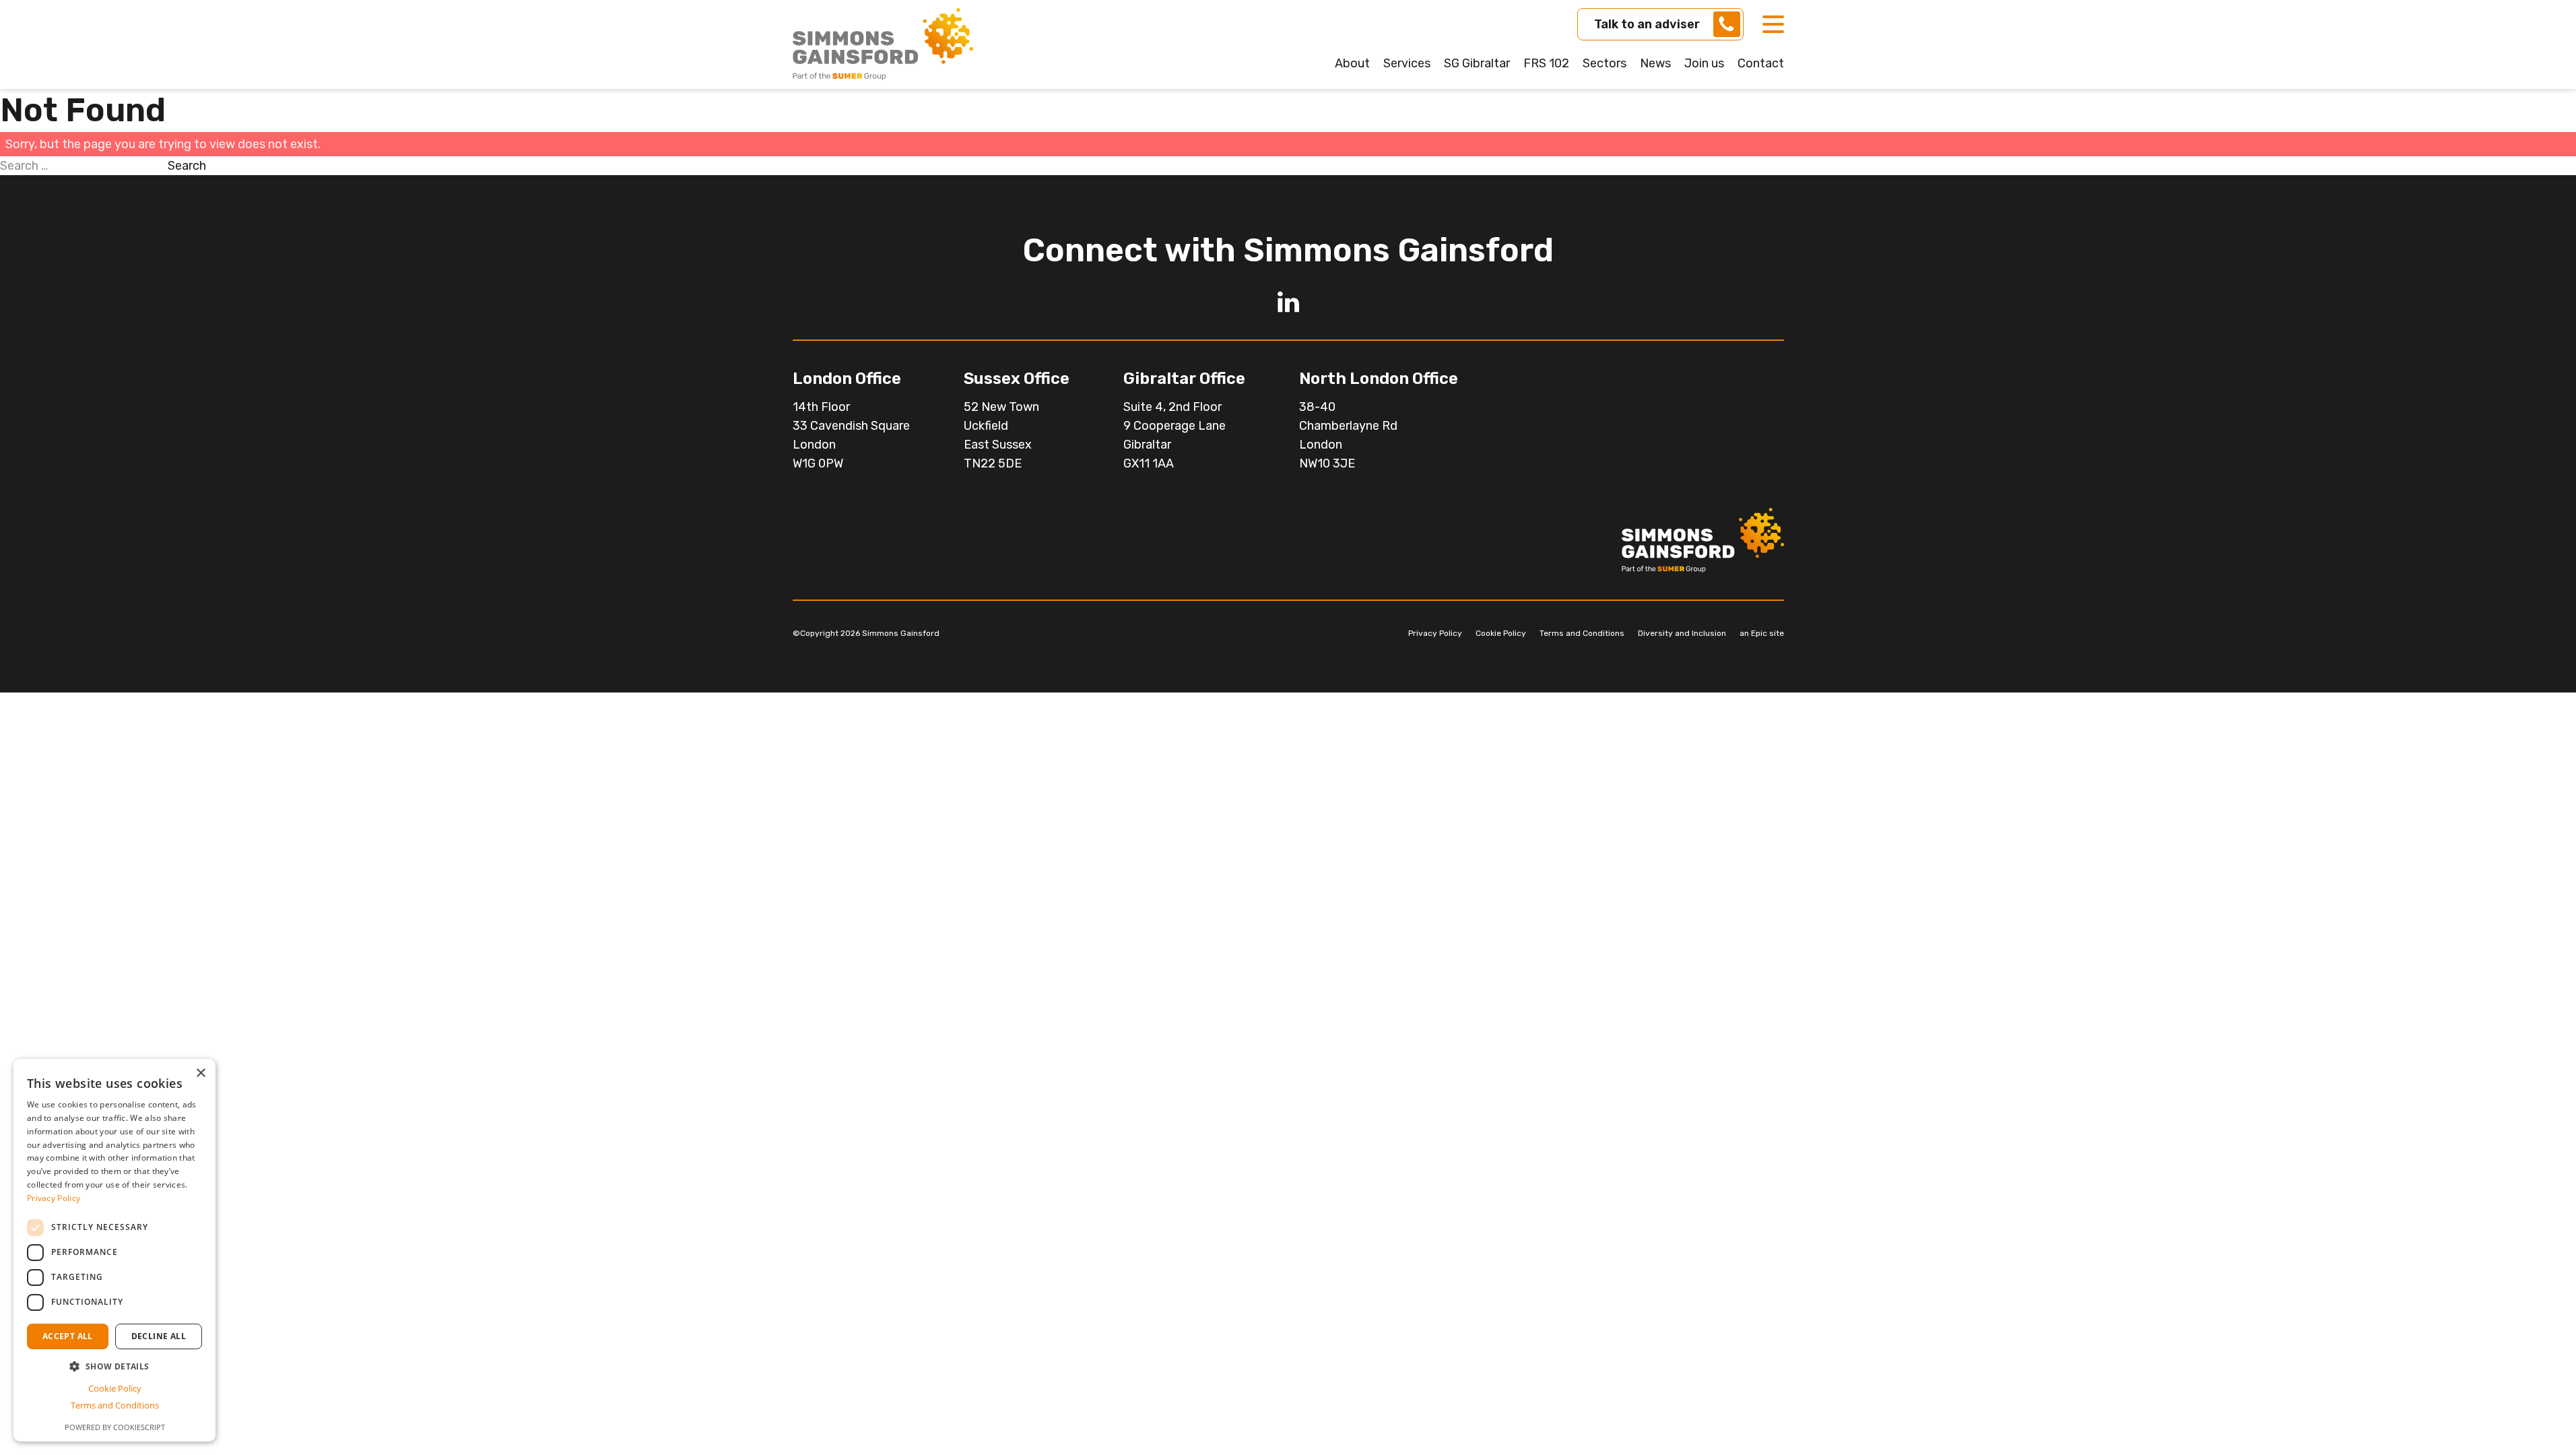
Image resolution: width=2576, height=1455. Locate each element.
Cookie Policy (1501, 633)
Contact (1761, 63)
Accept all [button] (68, 1336)
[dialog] (114, 1250)
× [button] (200, 1073)
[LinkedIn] (1288, 302)
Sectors (1605, 63)
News (1655, 63)
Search (187, 166)
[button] (114, 1366)
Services (1407, 63)
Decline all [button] (159, 1336)
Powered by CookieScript (115, 1427)
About (1352, 63)
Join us (1704, 63)
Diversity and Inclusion (1682, 633)
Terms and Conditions (1582, 633)
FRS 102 (1546, 63)
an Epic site (1762, 633)
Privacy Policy (1435, 633)
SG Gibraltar (1477, 63)
